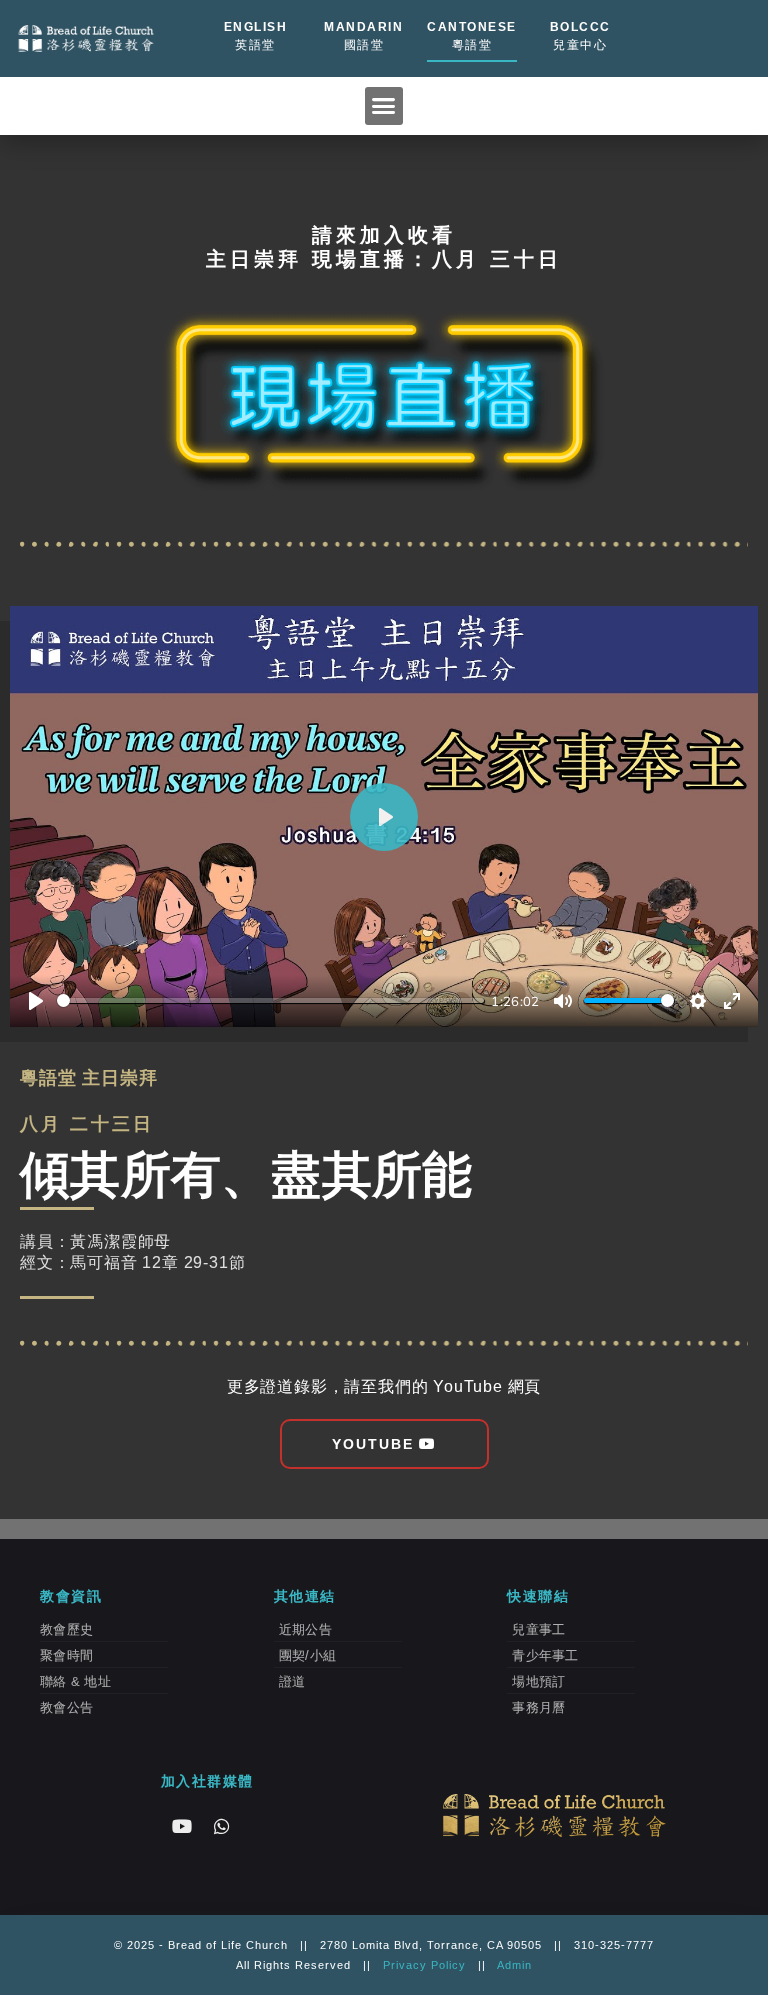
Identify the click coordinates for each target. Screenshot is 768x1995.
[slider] (270, 1000)
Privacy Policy (424, 1965)
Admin (514, 1965)
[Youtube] (182, 1826)
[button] (384, 106)
